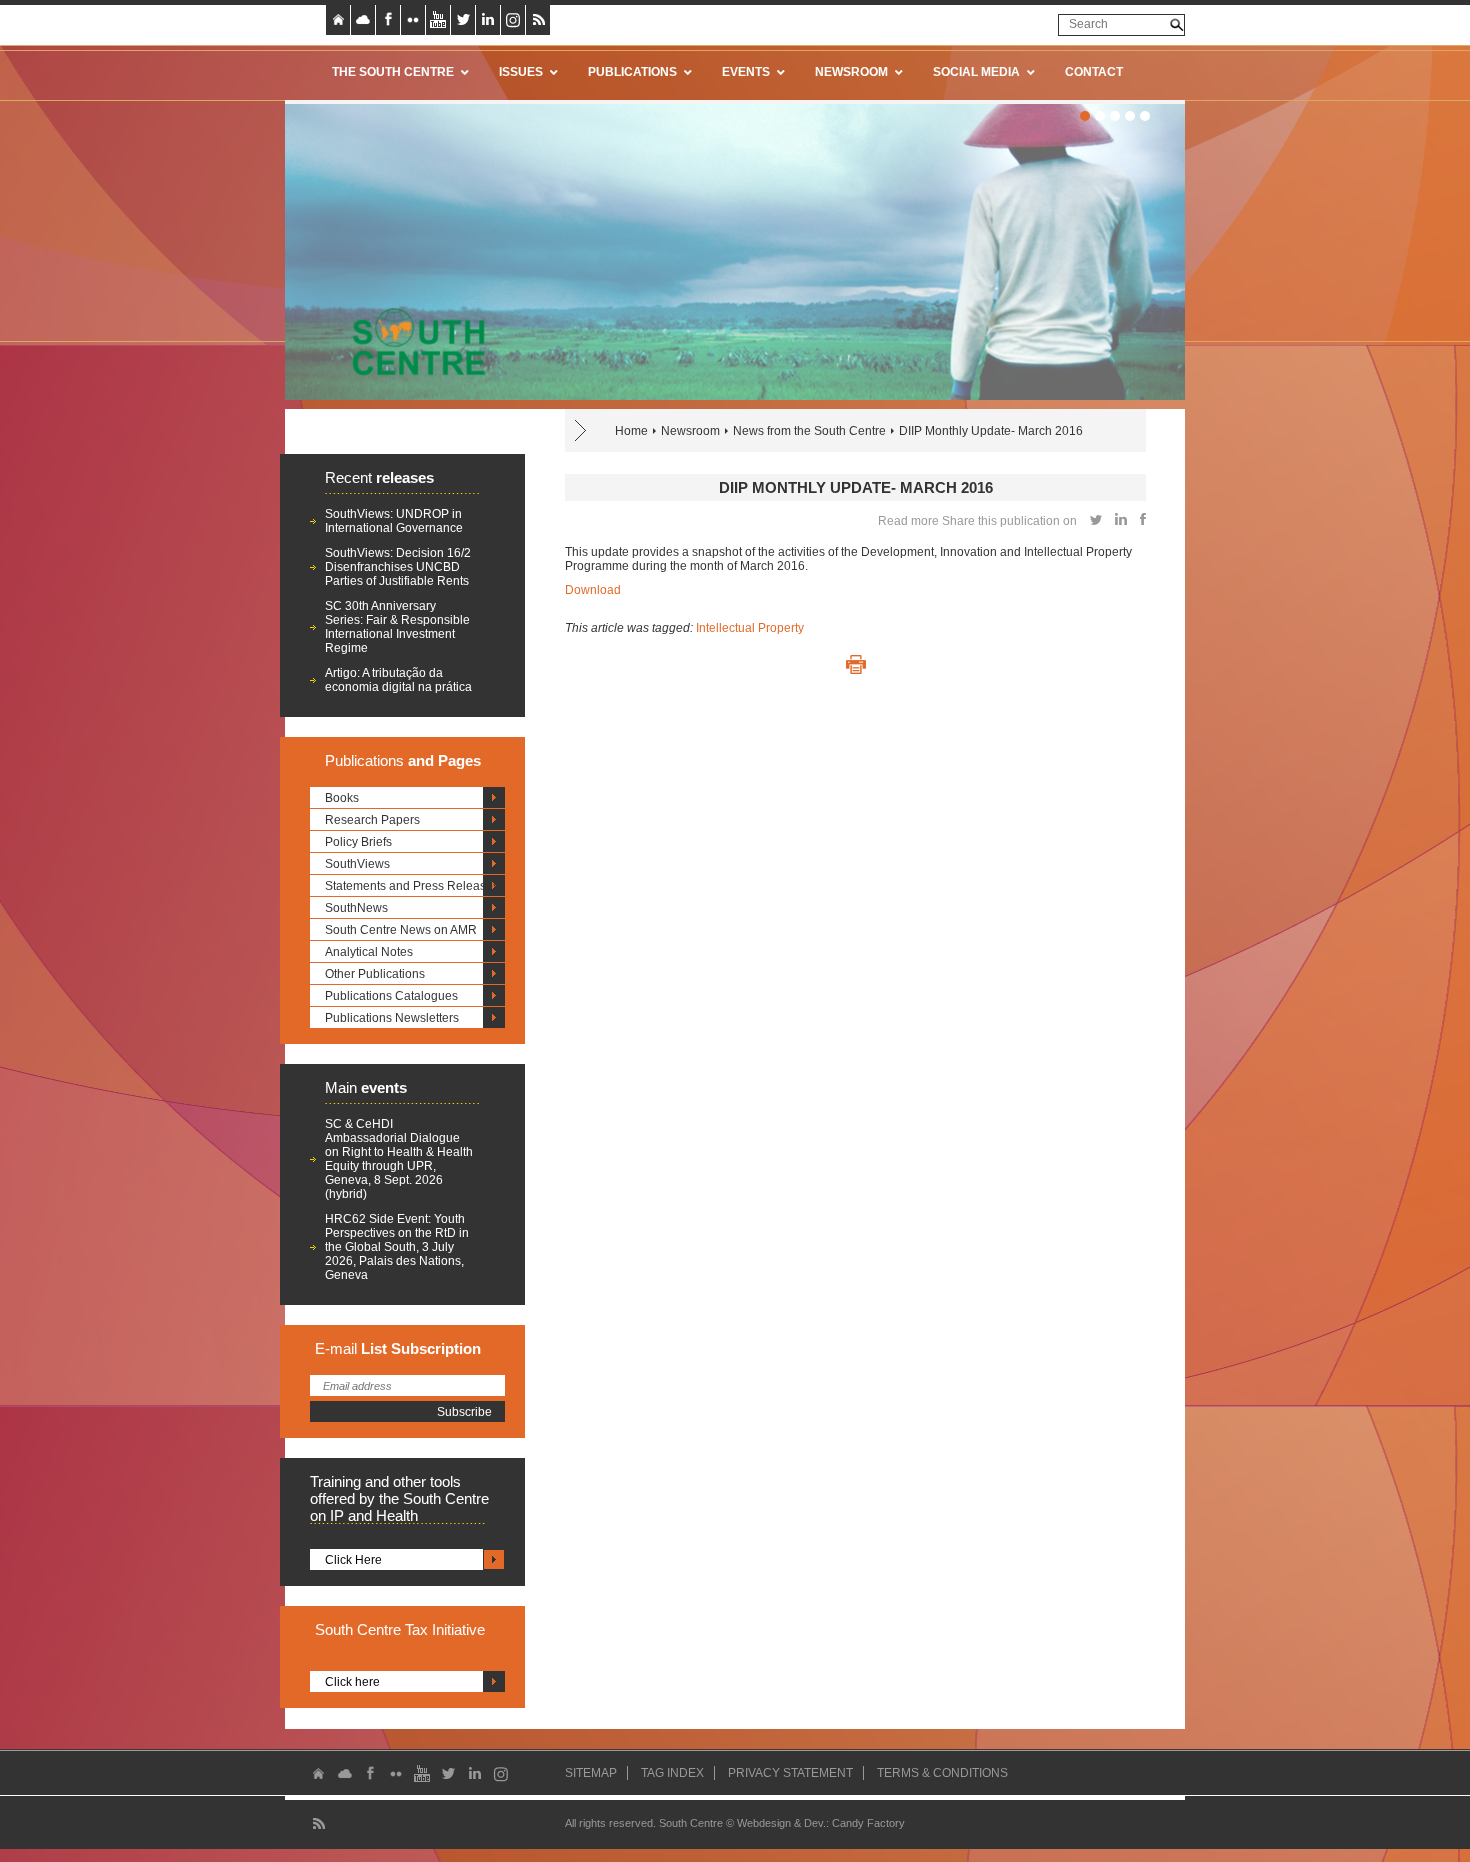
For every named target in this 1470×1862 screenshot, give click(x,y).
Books (342, 798)
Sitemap (591, 1773)
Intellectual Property (750, 628)
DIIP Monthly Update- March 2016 (991, 431)
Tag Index (672, 1773)
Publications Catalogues (391, 996)
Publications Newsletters (392, 1018)
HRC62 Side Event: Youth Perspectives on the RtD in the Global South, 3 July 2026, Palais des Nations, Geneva (397, 1247)
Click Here (353, 1560)
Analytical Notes (369, 952)
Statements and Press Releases (412, 886)
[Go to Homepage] (412, 341)
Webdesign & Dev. (781, 1823)
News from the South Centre (809, 431)
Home (631, 431)
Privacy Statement (790, 1773)
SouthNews (356, 908)
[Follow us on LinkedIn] (488, 20)
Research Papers (372, 820)
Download (593, 590)
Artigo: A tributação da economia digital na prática (398, 680)
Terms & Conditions (942, 1773)
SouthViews (357, 864)
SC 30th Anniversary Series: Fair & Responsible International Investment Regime (397, 627)
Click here (352, 1682)
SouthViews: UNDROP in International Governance (394, 521)
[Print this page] (856, 665)
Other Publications (375, 974)
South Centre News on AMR (401, 930)
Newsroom (690, 431)
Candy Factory (868, 1823)
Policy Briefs (358, 842)
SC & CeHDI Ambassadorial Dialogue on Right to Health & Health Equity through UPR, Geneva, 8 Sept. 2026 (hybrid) (399, 1159)
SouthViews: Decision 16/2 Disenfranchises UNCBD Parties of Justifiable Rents (398, 567)
